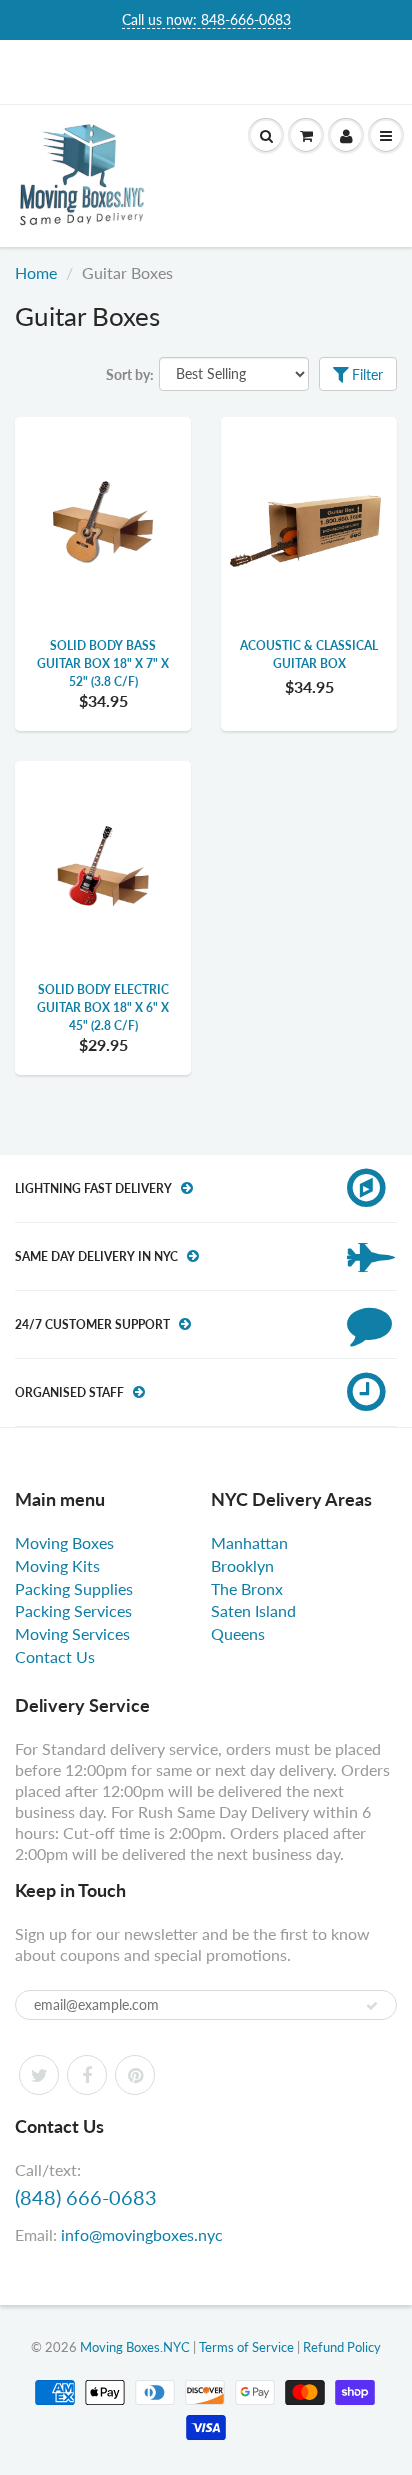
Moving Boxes (64, 1542)
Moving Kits (57, 1565)
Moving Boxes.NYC (135, 2347)
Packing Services (73, 1610)
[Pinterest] (135, 2075)
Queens (238, 1633)
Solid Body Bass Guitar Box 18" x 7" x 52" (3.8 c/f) (103, 663)
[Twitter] (39, 2075)
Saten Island (253, 1610)
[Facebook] (87, 2075)
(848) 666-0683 (86, 2197)
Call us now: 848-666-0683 (206, 19)
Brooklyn (242, 1565)
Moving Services (72, 1633)
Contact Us (55, 1656)
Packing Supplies (74, 1588)
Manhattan (249, 1542)
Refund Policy (342, 2347)
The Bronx (247, 1588)
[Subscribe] (372, 2006)
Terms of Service (246, 2347)
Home (36, 272)
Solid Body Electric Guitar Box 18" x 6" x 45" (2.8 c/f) (103, 1007)
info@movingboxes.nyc (142, 2234)
